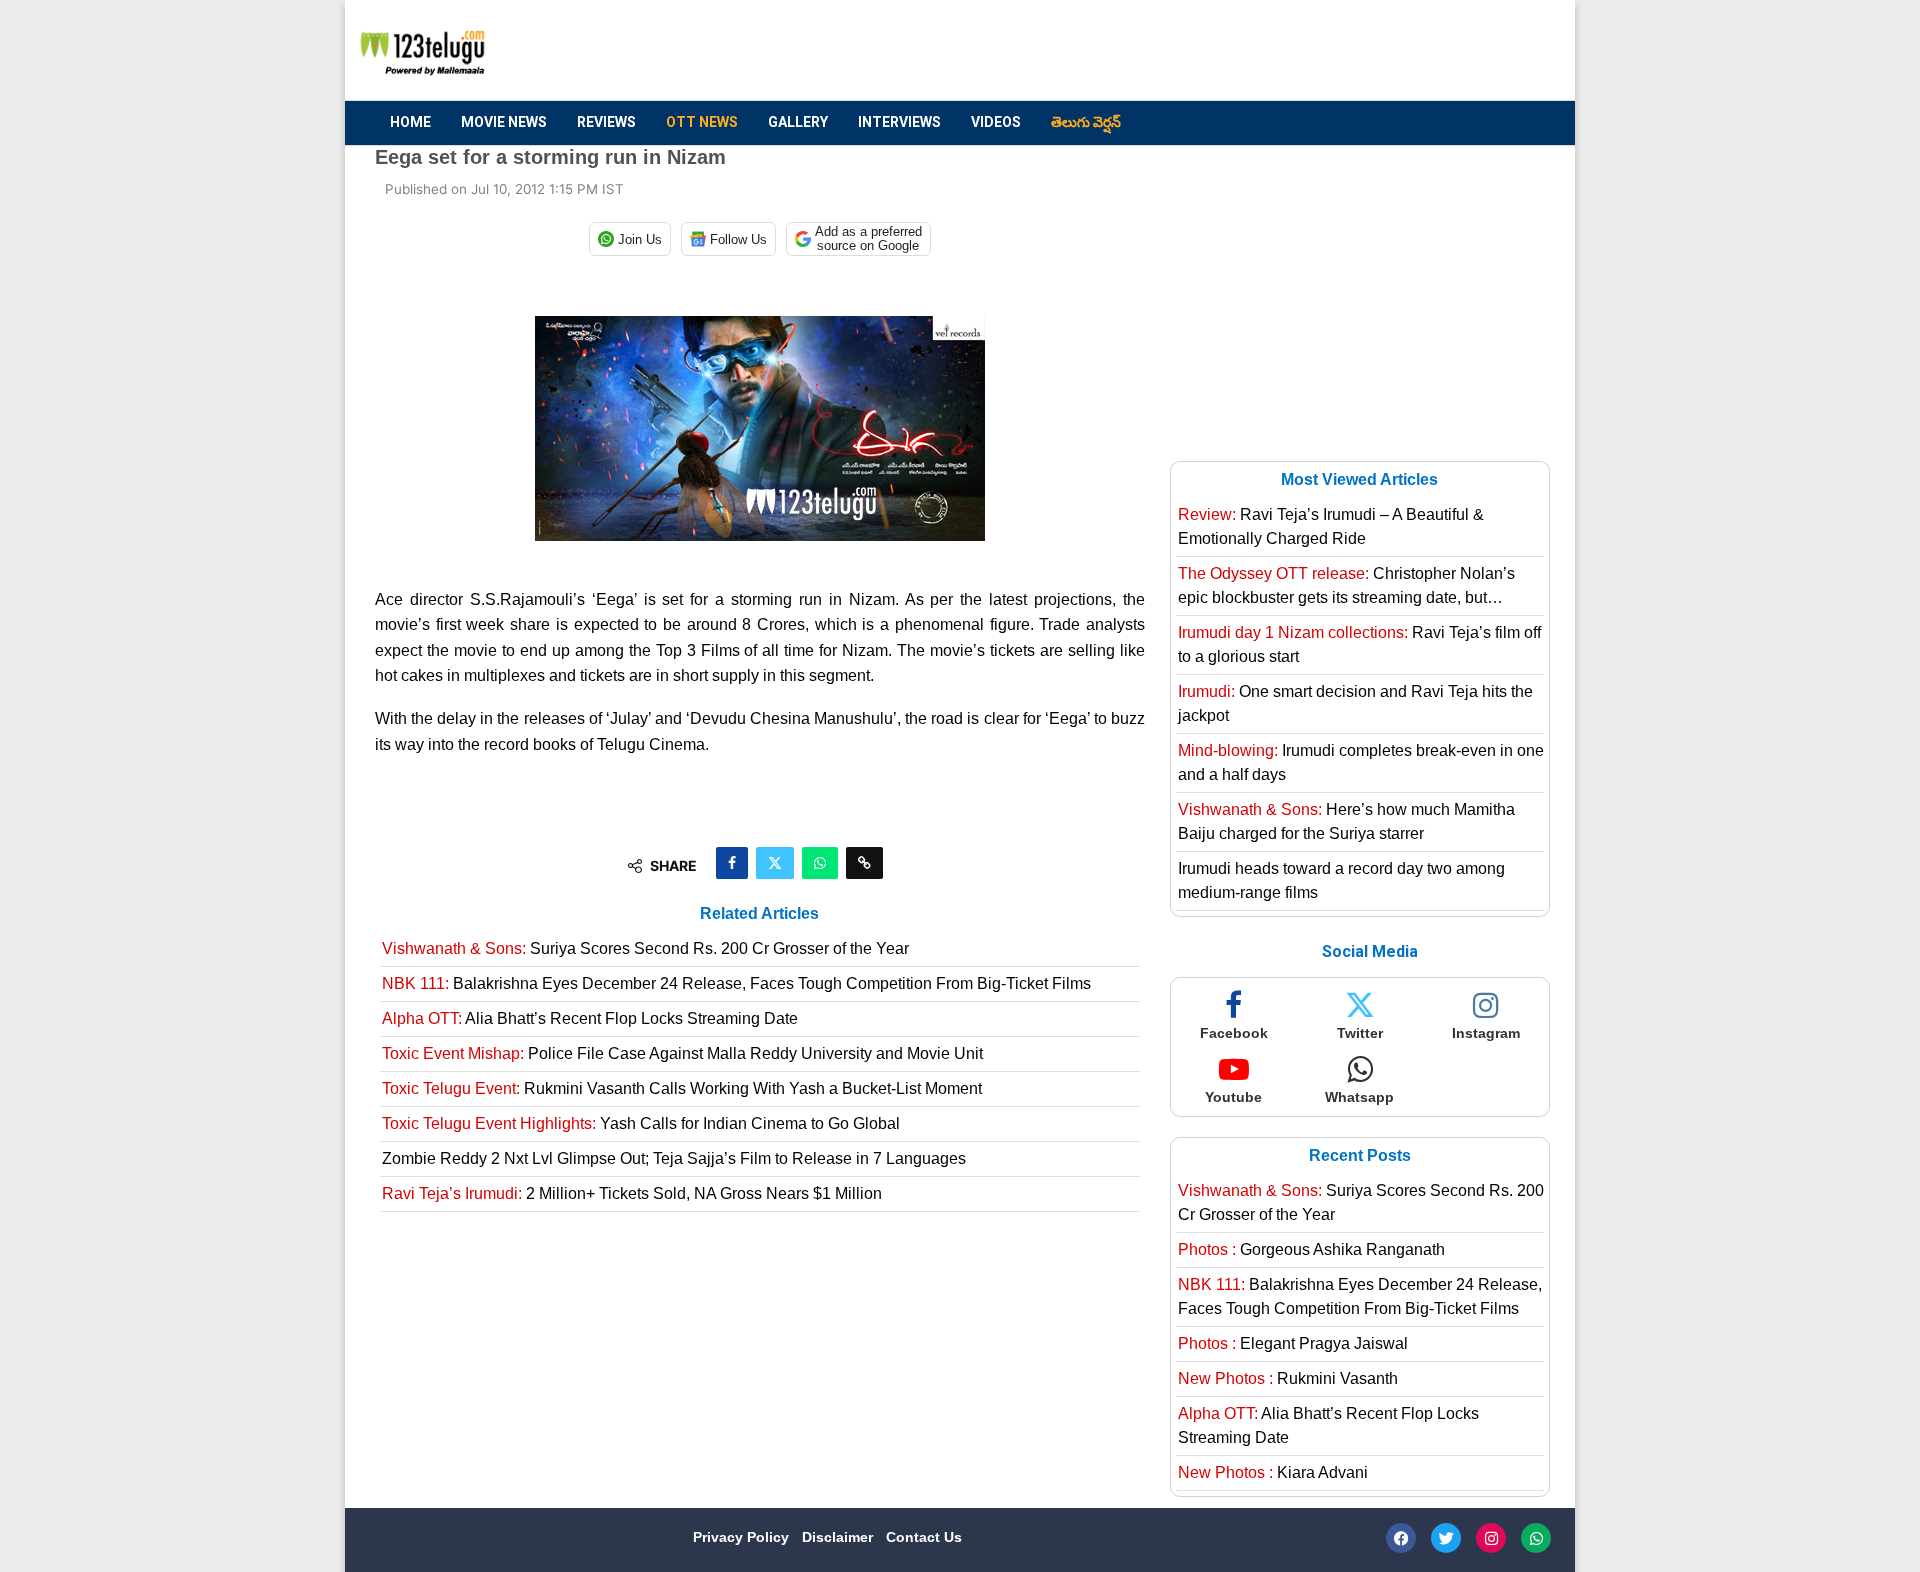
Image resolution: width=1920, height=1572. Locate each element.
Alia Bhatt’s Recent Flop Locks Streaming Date (590, 1018)
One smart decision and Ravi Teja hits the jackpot (1355, 703)
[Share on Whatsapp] (820, 863)
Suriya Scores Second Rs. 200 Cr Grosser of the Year (645, 948)
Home (410, 122)
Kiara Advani (1273, 1472)
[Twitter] (1446, 1538)
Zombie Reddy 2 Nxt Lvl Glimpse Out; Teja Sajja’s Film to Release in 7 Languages (674, 1158)
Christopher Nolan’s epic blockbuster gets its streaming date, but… (1346, 585)
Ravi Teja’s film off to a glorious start (1359, 644)
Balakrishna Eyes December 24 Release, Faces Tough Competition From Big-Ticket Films (736, 983)
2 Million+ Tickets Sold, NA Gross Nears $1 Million (632, 1193)
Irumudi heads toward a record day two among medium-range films (1341, 880)
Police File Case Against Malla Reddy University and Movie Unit (682, 1053)
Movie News (504, 122)
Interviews (899, 122)
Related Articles (759, 913)
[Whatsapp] (1536, 1538)
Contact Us (924, 1537)
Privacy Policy (743, 1537)
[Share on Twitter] (775, 863)
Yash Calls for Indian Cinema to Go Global (641, 1123)
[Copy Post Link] (864, 863)
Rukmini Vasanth (1288, 1378)
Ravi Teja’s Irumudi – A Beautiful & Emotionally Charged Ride (1331, 526)
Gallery (798, 122)
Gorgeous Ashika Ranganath (1311, 1249)
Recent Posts (1360, 1155)
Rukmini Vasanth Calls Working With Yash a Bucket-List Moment (682, 1088)
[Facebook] (1401, 1538)
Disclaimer (839, 1537)
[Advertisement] (1181, 51)
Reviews (606, 122)
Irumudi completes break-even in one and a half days (1361, 762)
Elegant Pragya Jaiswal (1293, 1343)
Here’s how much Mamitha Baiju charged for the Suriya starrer (1346, 821)
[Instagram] (1491, 1538)
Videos (996, 122)
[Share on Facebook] (732, 863)
